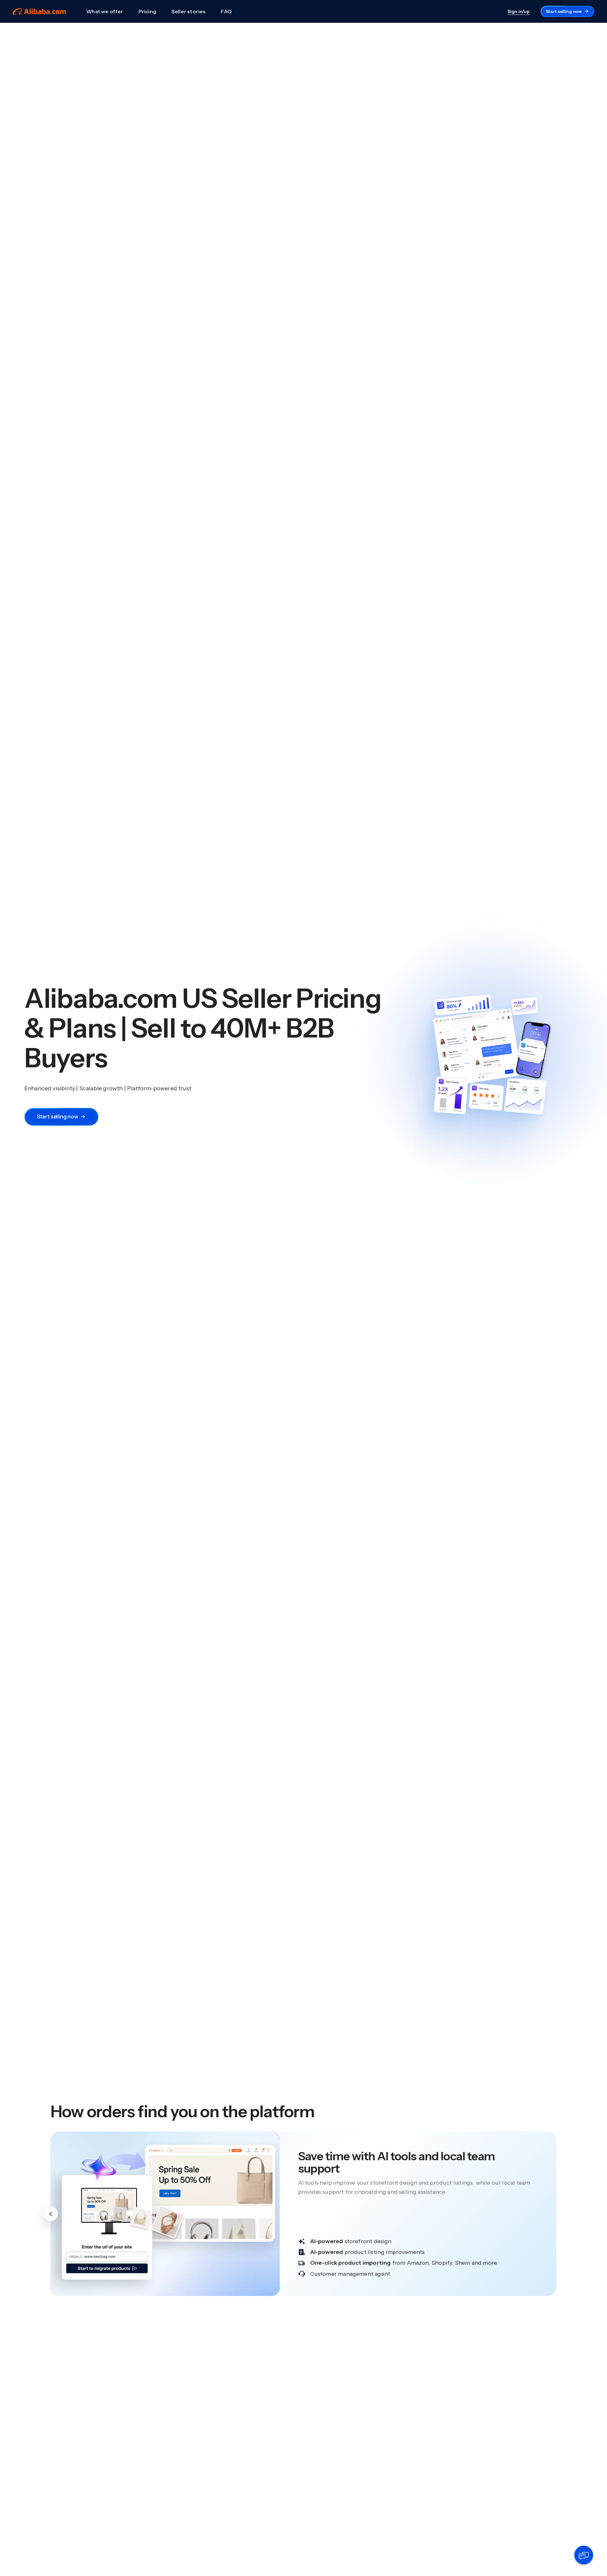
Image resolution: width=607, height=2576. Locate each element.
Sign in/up (519, 11)
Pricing (147, 11)
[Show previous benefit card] (51, 2214)
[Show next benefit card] (556, 2214)
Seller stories (189, 11)
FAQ (226, 11)
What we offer (105, 11)
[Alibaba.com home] (39, 12)
